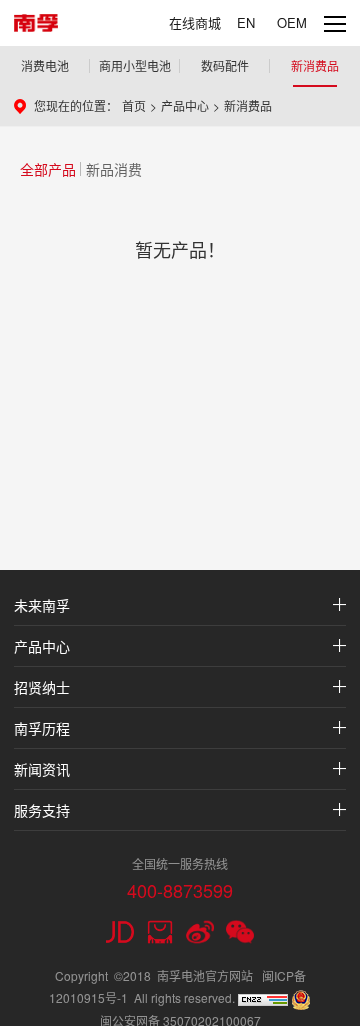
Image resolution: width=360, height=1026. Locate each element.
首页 (134, 105)
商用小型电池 (135, 65)
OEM (292, 22)
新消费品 (315, 65)
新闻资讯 (42, 769)
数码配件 (225, 65)
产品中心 (185, 105)
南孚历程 (42, 728)
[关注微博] (200, 932)
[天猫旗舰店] (160, 932)
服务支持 (42, 810)
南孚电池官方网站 (205, 975)
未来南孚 (42, 605)
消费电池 (45, 65)
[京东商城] (120, 932)
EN (246, 22)
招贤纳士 (42, 687)
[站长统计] (263, 997)
